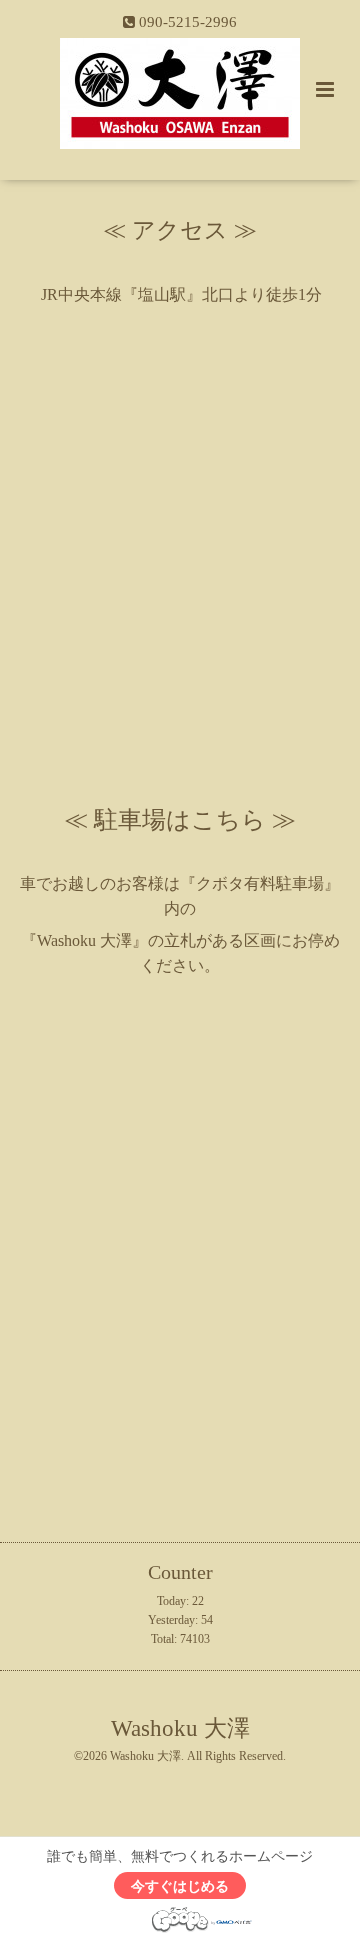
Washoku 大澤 (180, 1728)
